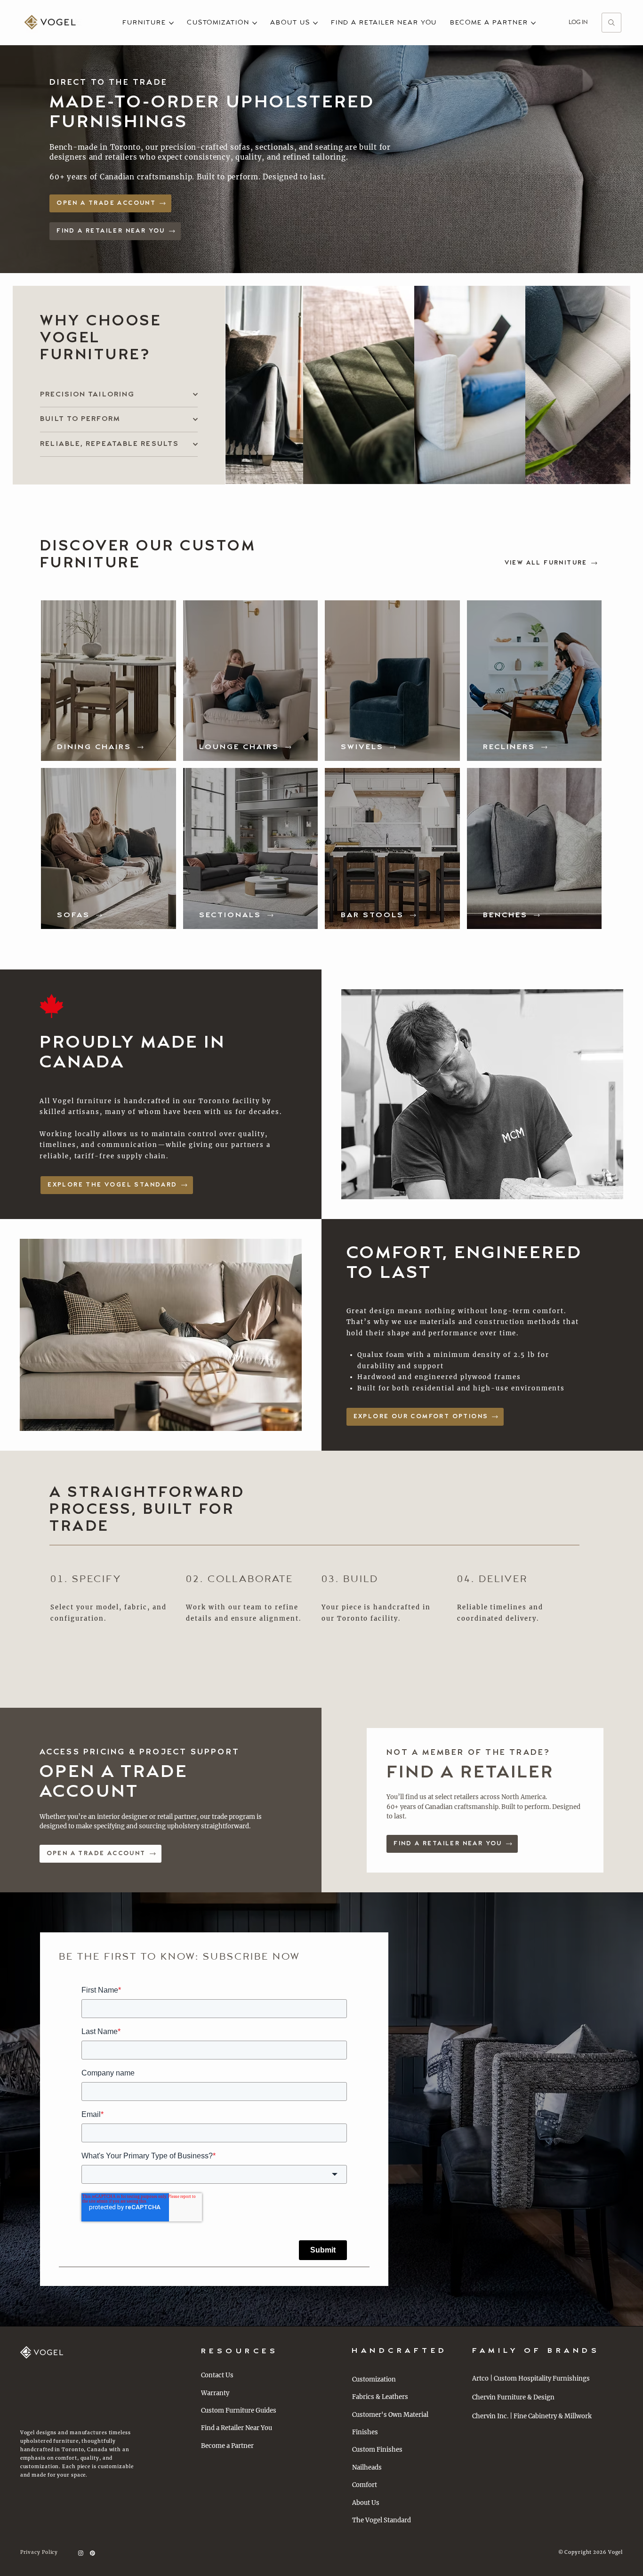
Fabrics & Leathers (380, 2397)
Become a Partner (227, 2446)
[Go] (611, 23)
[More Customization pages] (255, 23)
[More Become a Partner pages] (533, 23)
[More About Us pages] (315, 23)
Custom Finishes (377, 2450)
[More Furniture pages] (171, 23)
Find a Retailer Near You (237, 2428)
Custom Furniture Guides (239, 2410)
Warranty (215, 2393)
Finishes (365, 2432)
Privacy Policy (39, 2552)
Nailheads (367, 2467)
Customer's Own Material (390, 2415)
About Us (366, 2503)
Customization (374, 2379)
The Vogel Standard (382, 2520)
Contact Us (217, 2375)
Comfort (365, 2485)
